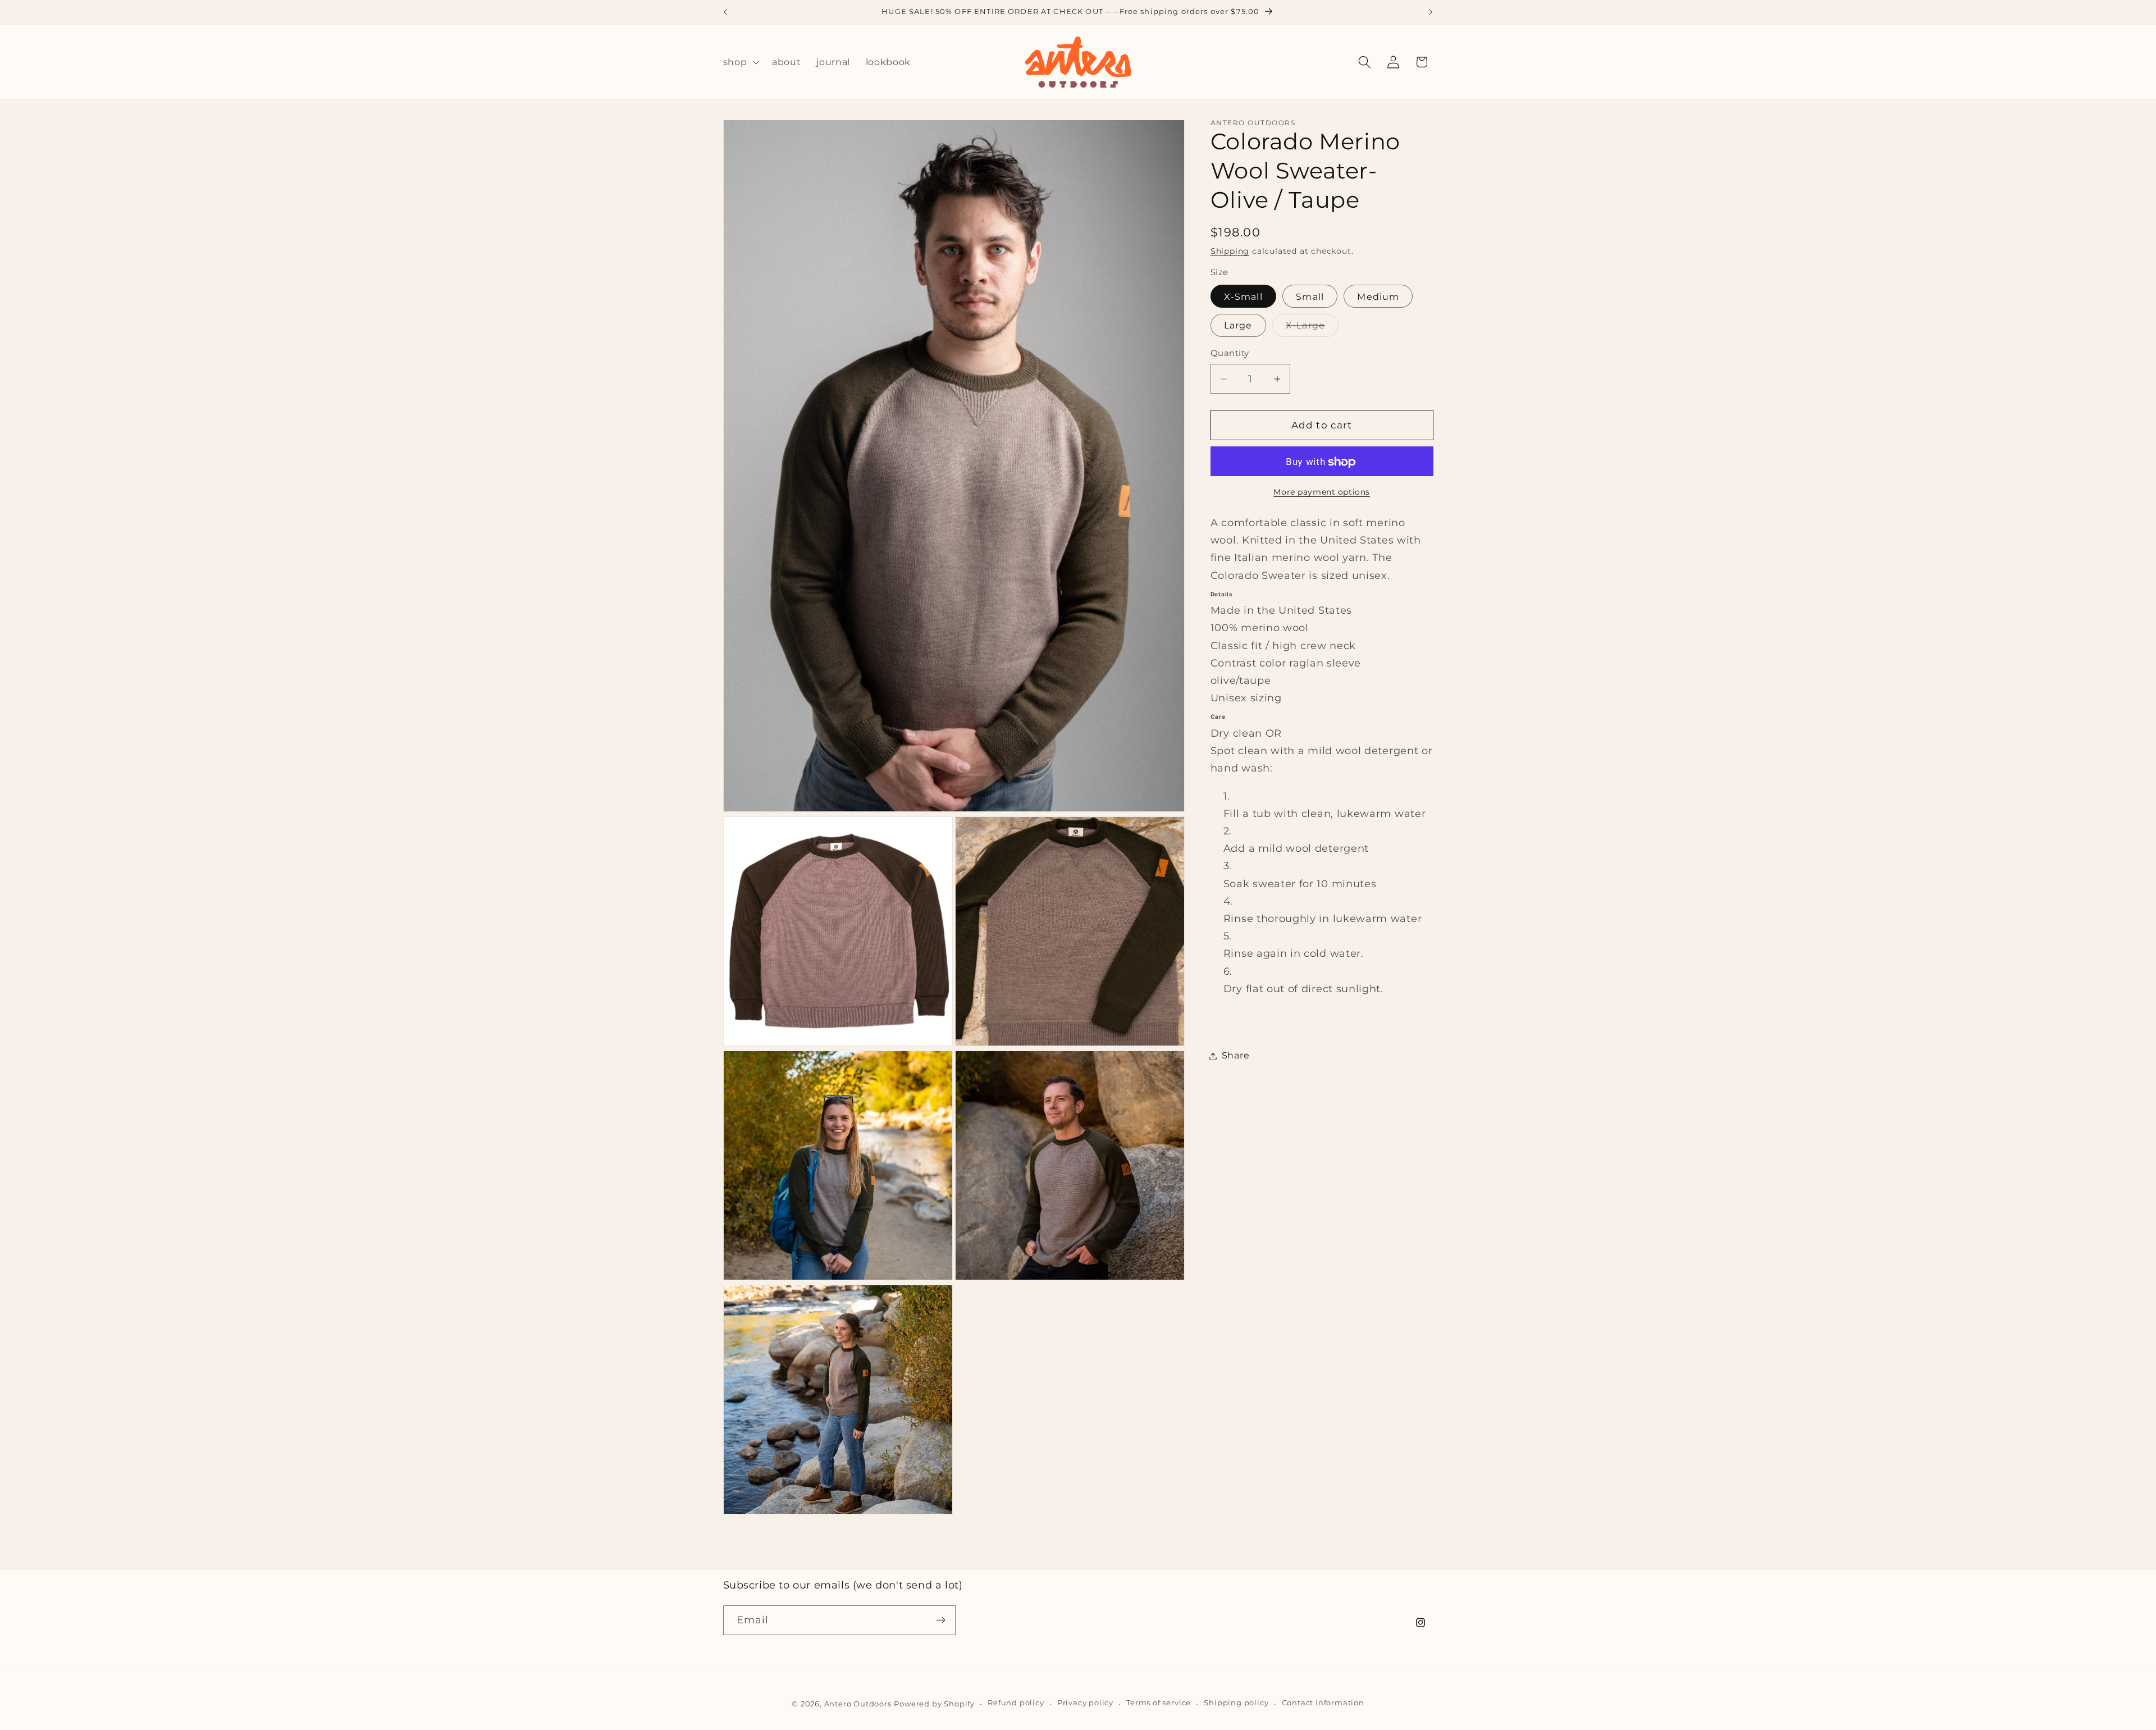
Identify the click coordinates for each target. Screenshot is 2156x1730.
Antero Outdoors (858, 1704)
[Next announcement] (1431, 12)
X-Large (1312, 328)
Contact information (1323, 1703)
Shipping (1230, 252)
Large (1238, 326)
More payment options (1322, 492)
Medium (1378, 297)
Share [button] (1235, 1056)
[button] (740, 62)
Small (1310, 297)
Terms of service (1159, 1703)
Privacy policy (1085, 1703)
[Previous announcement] (725, 12)
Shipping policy (1236, 1703)
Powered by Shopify (934, 1704)
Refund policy (1016, 1703)
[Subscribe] (941, 1621)
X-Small (1243, 297)
